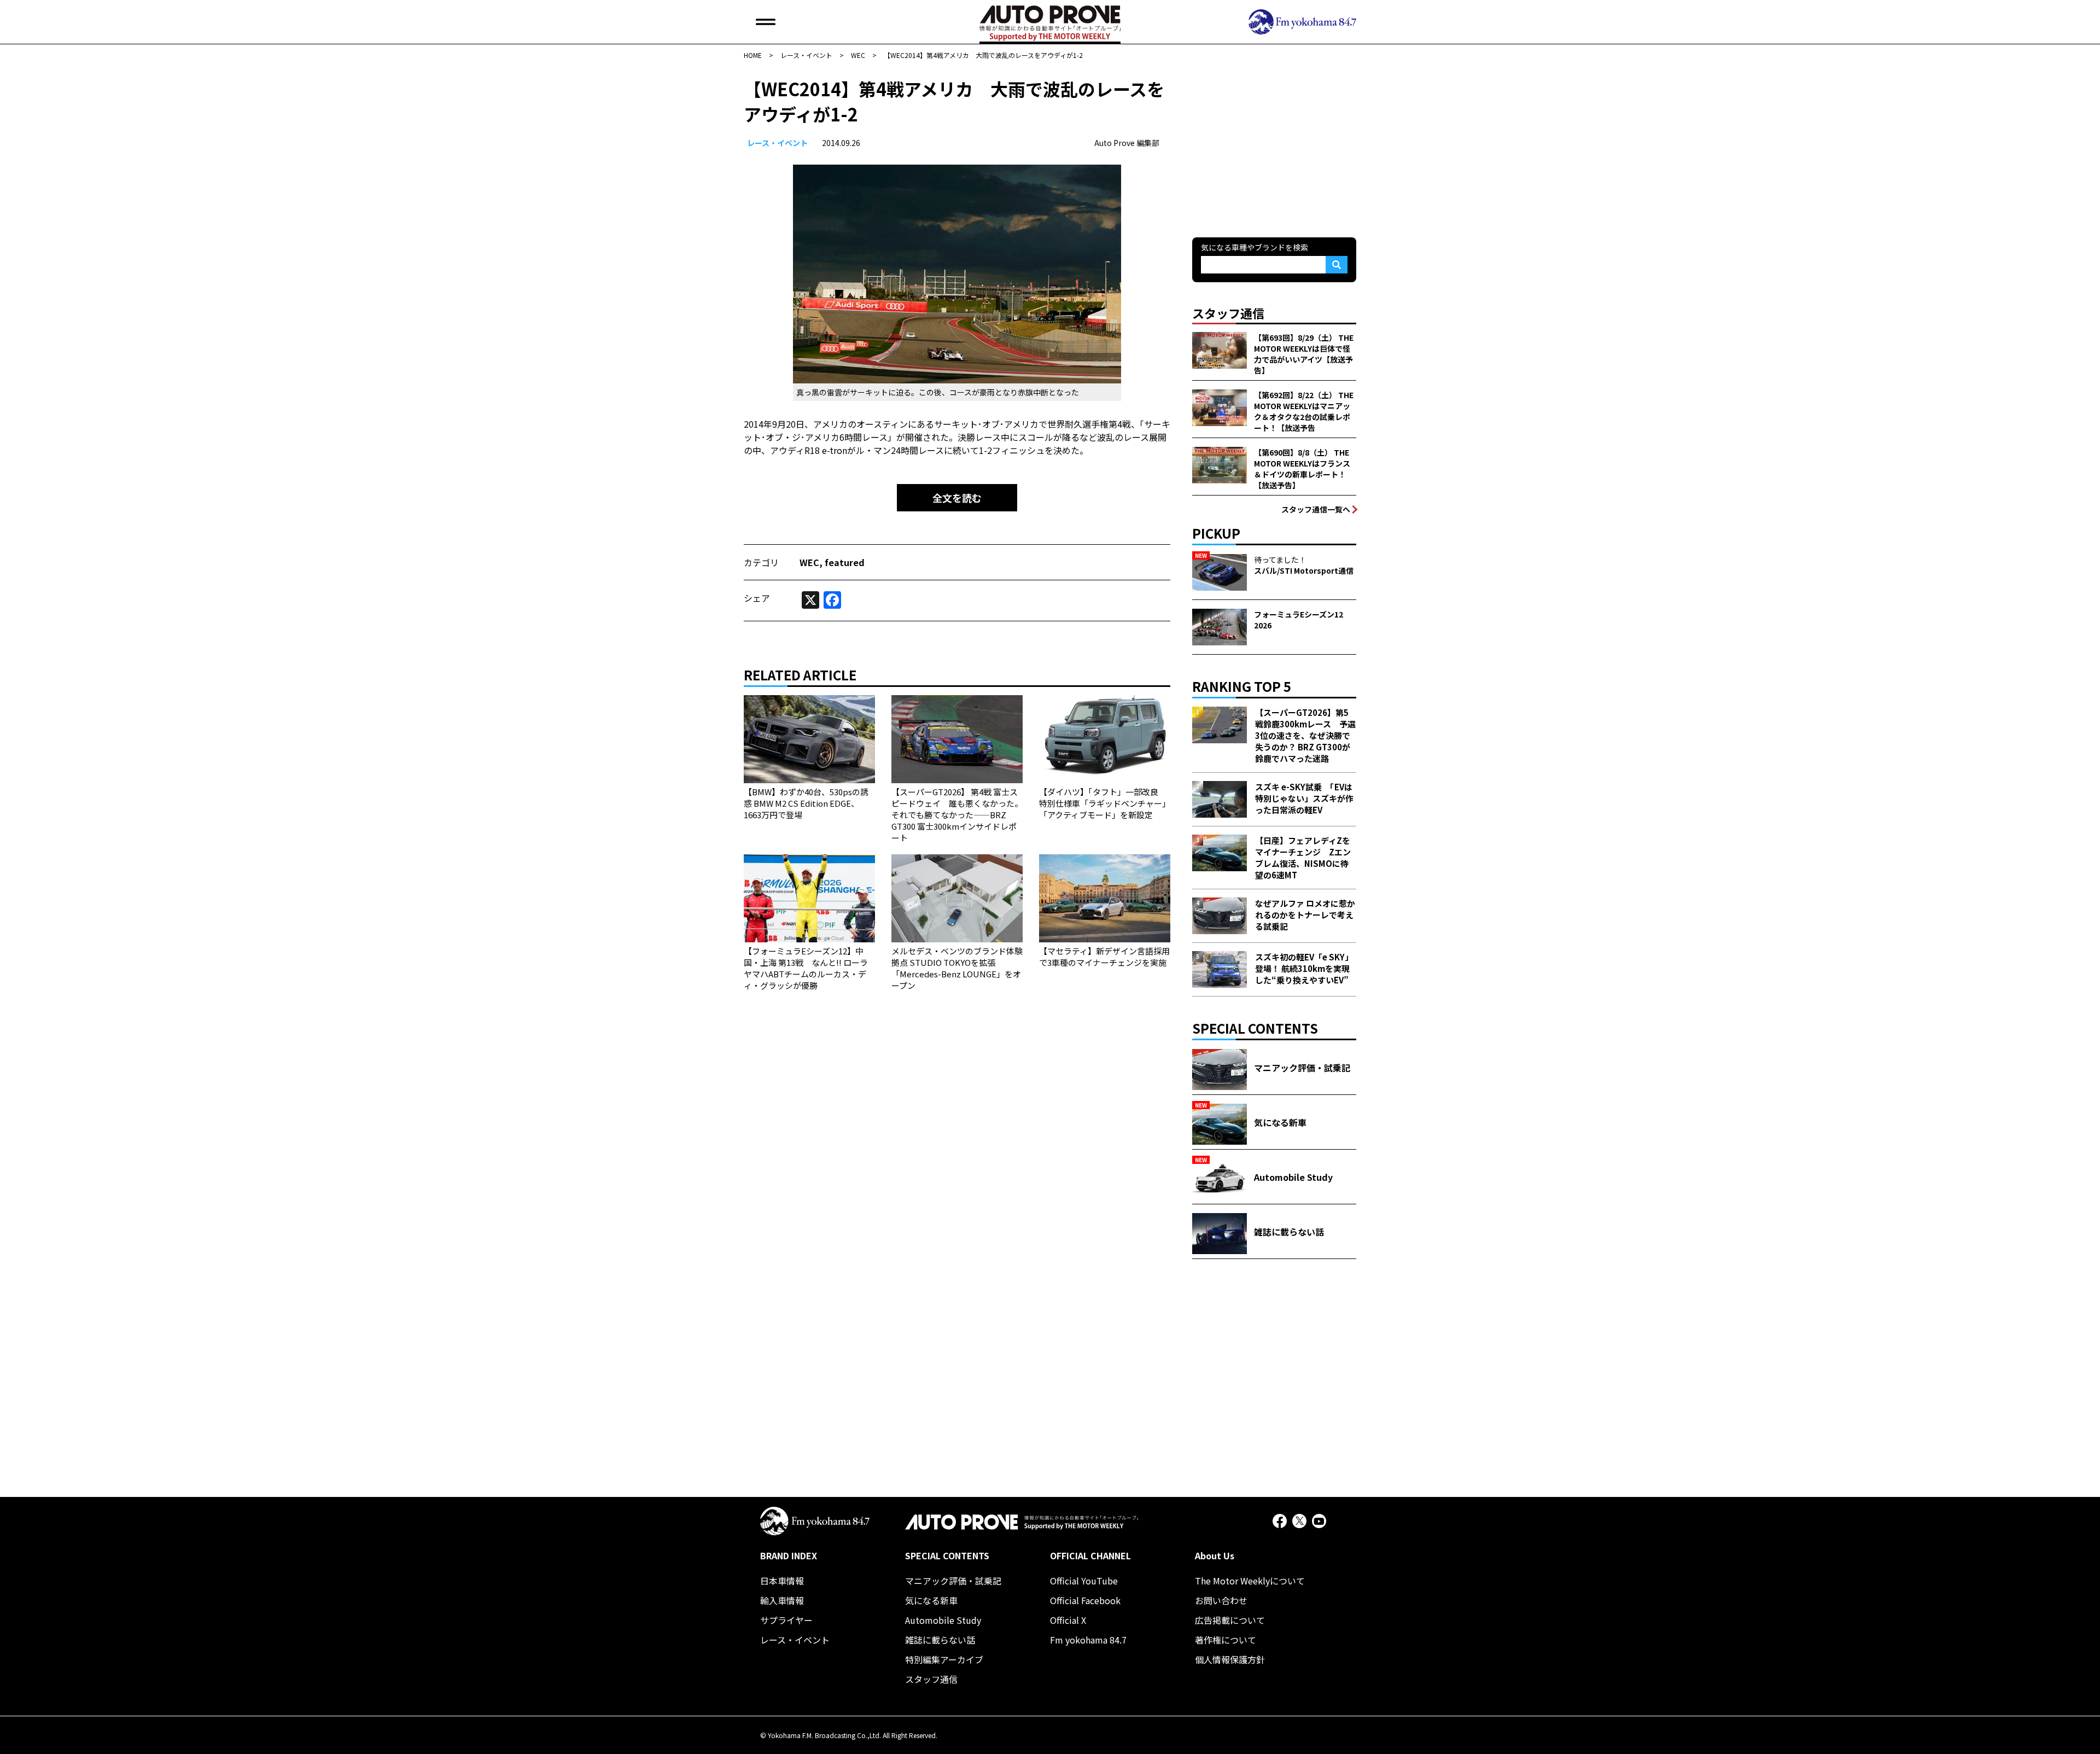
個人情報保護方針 (1230, 1659)
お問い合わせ (1221, 1600)
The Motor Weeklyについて (1250, 1581)
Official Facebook (1085, 1600)
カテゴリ (761, 562)
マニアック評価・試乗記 (953, 1581)
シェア (757, 598)
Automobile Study (943, 1620)
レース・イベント (777, 143)
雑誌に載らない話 (940, 1640)
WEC (809, 562)
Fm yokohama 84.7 (1088, 1640)
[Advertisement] (1274, 144)
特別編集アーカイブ (944, 1659)
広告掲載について (1230, 1620)
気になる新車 (931, 1600)
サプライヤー (786, 1620)
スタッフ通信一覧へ (1316, 509)
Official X (1068, 1620)
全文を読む (957, 498)
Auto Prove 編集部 (1127, 143)
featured (845, 562)
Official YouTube (1084, 1581)
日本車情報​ (782, 1581)
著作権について (1226, 1640)
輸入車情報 (782, 1600)
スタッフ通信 (931, 1679)
